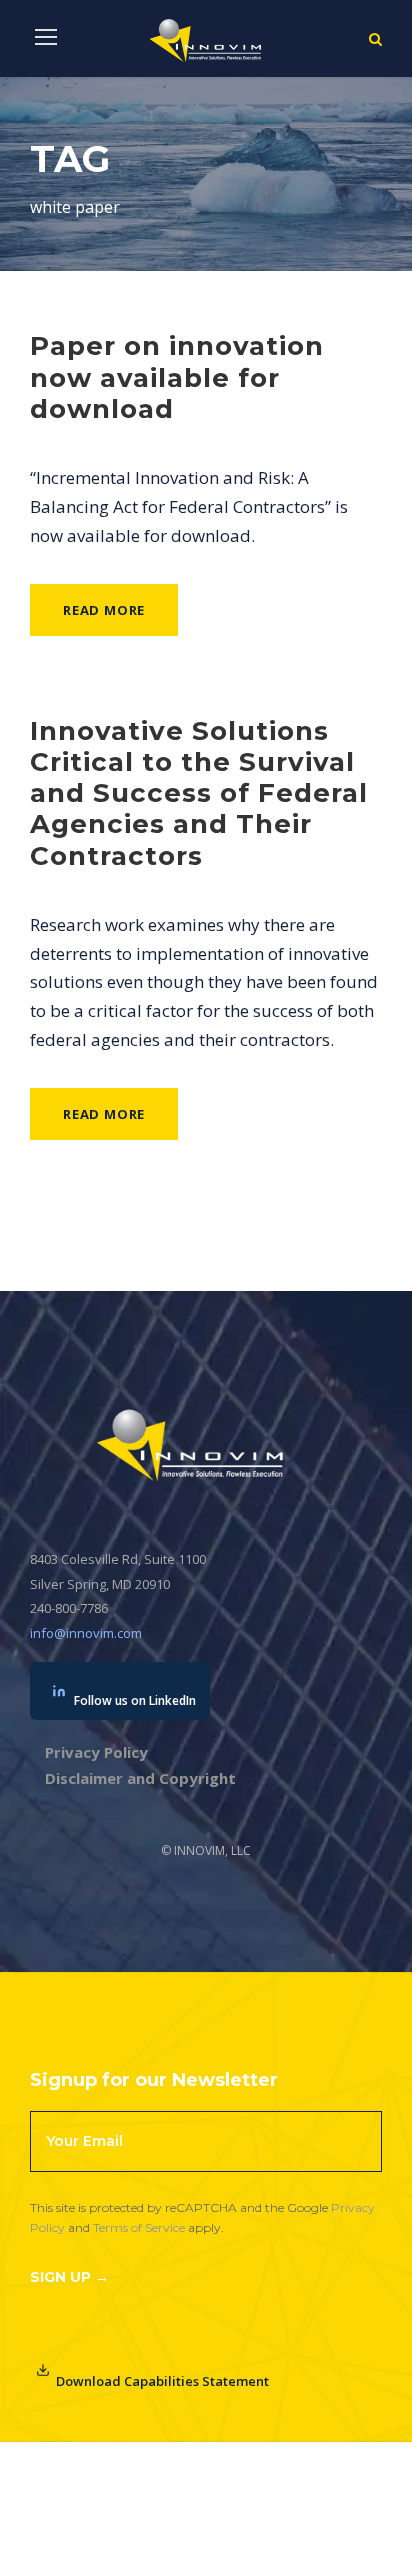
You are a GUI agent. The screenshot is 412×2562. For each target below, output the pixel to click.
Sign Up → (69, 2277)
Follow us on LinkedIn (135, 1700)
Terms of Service (139, 2227)
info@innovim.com (86, 1633)
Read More (104, 610)
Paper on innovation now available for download (177, 377)
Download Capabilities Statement (162, 2381)
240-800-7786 (69, 1608)
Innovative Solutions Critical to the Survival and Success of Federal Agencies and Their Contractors (199, 793)
